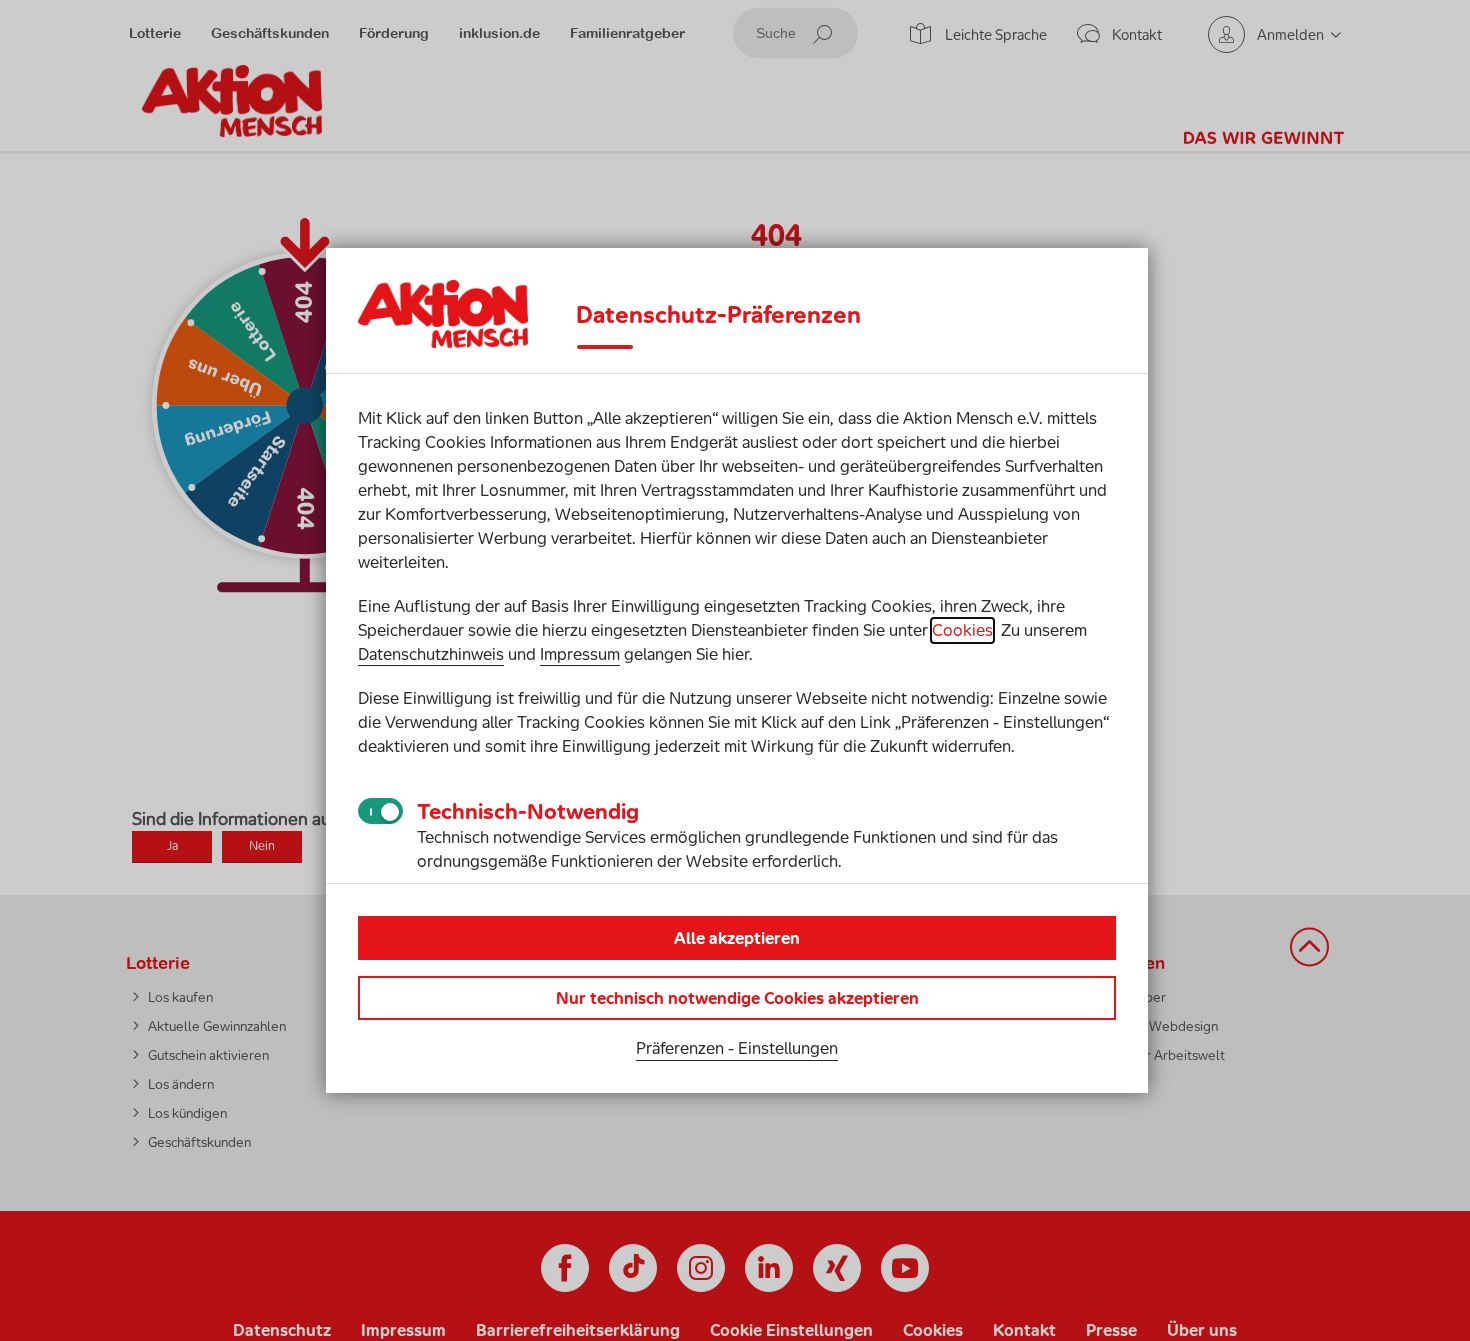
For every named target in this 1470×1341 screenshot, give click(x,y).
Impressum (580, 654)
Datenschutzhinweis (431, 654)
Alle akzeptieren (737, 938)
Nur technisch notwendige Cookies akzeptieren (737, 998)
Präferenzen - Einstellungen (737, 1048)
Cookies (962, 630)
